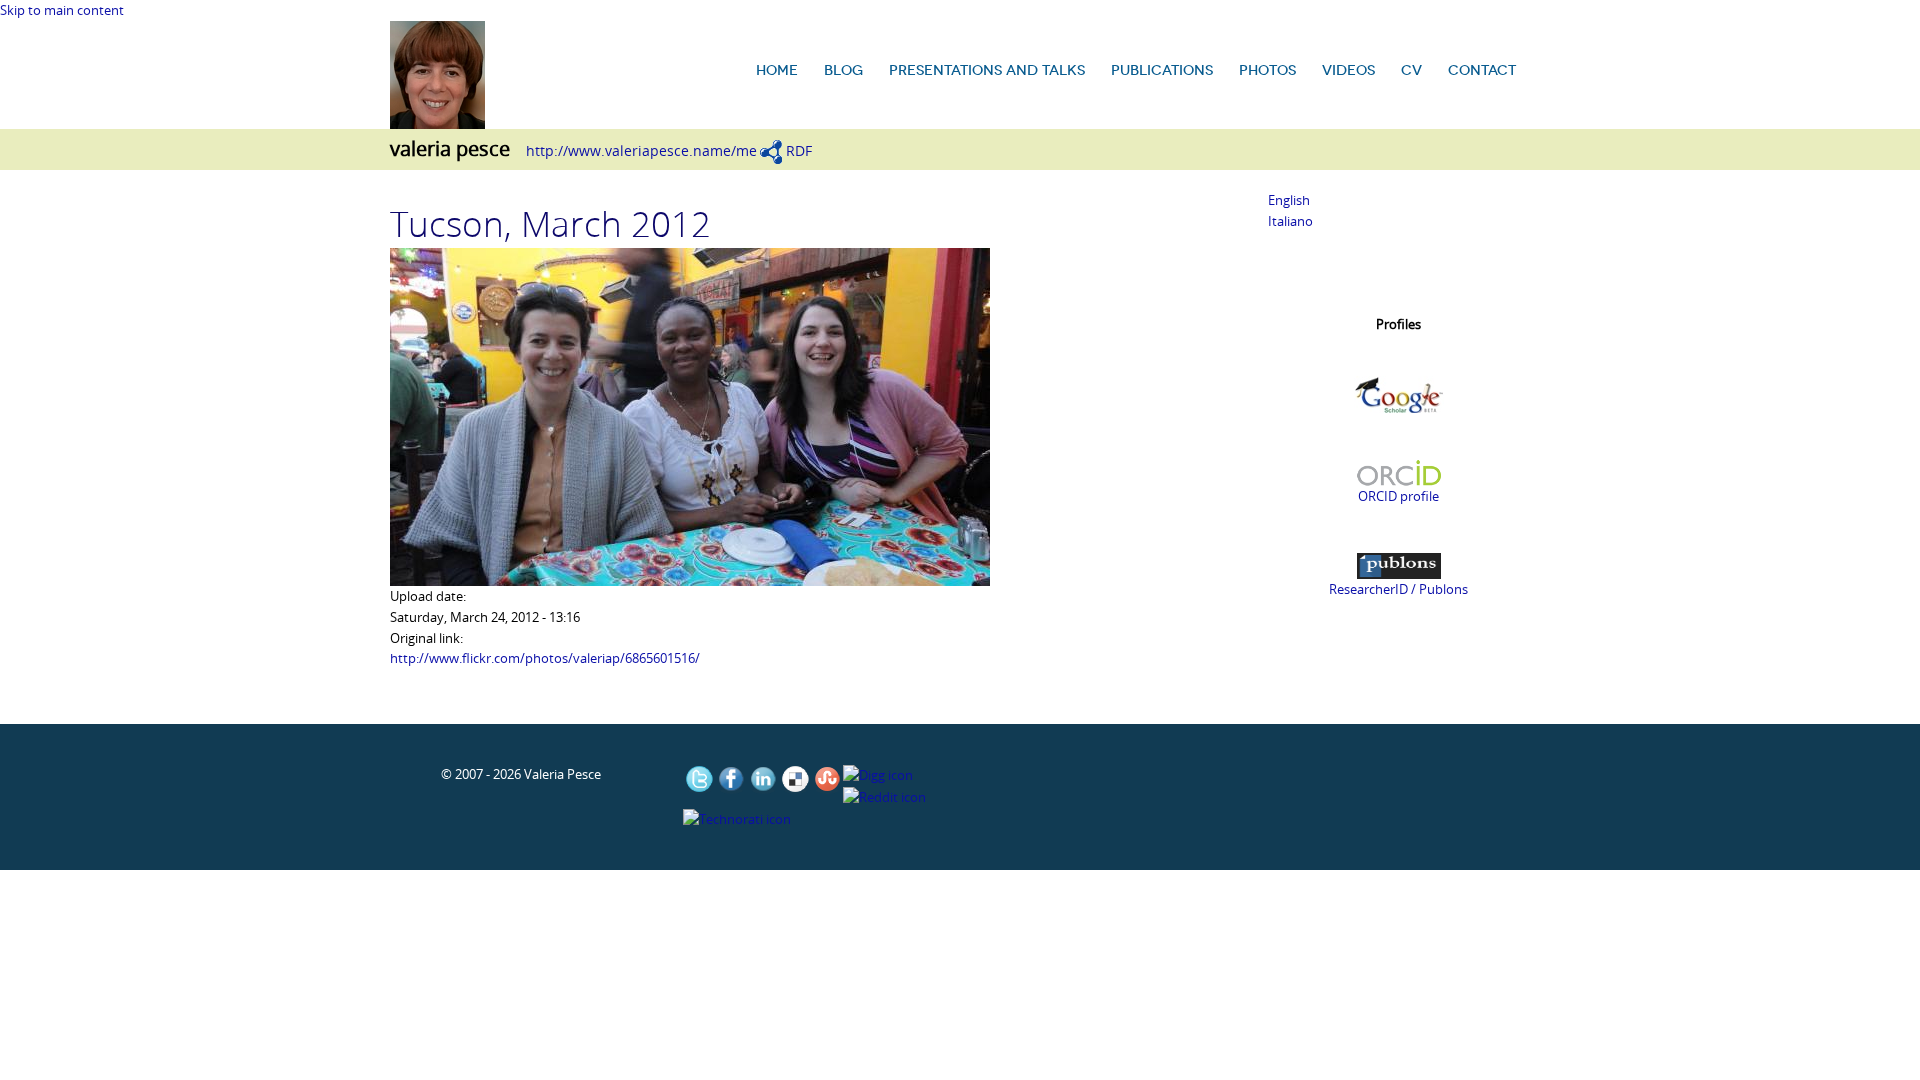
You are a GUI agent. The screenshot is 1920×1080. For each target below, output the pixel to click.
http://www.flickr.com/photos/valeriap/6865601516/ (545, 658)
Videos (1348, 70)
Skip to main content (62, 10)
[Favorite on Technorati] (737, 818)
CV (1411, 70)
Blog (843, 70)
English (1289, 200)
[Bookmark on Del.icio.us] (795, 779)
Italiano (1290, 221)
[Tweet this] (699, 779)
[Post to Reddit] (884, 796)
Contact (1482, 70)
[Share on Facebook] (731, 779)
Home (777, 70)
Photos (1267, 70)
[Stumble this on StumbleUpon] (827, 779)
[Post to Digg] (878, 774)
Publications (1162, 70)
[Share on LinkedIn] (763, 779)
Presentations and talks (987, 70)
